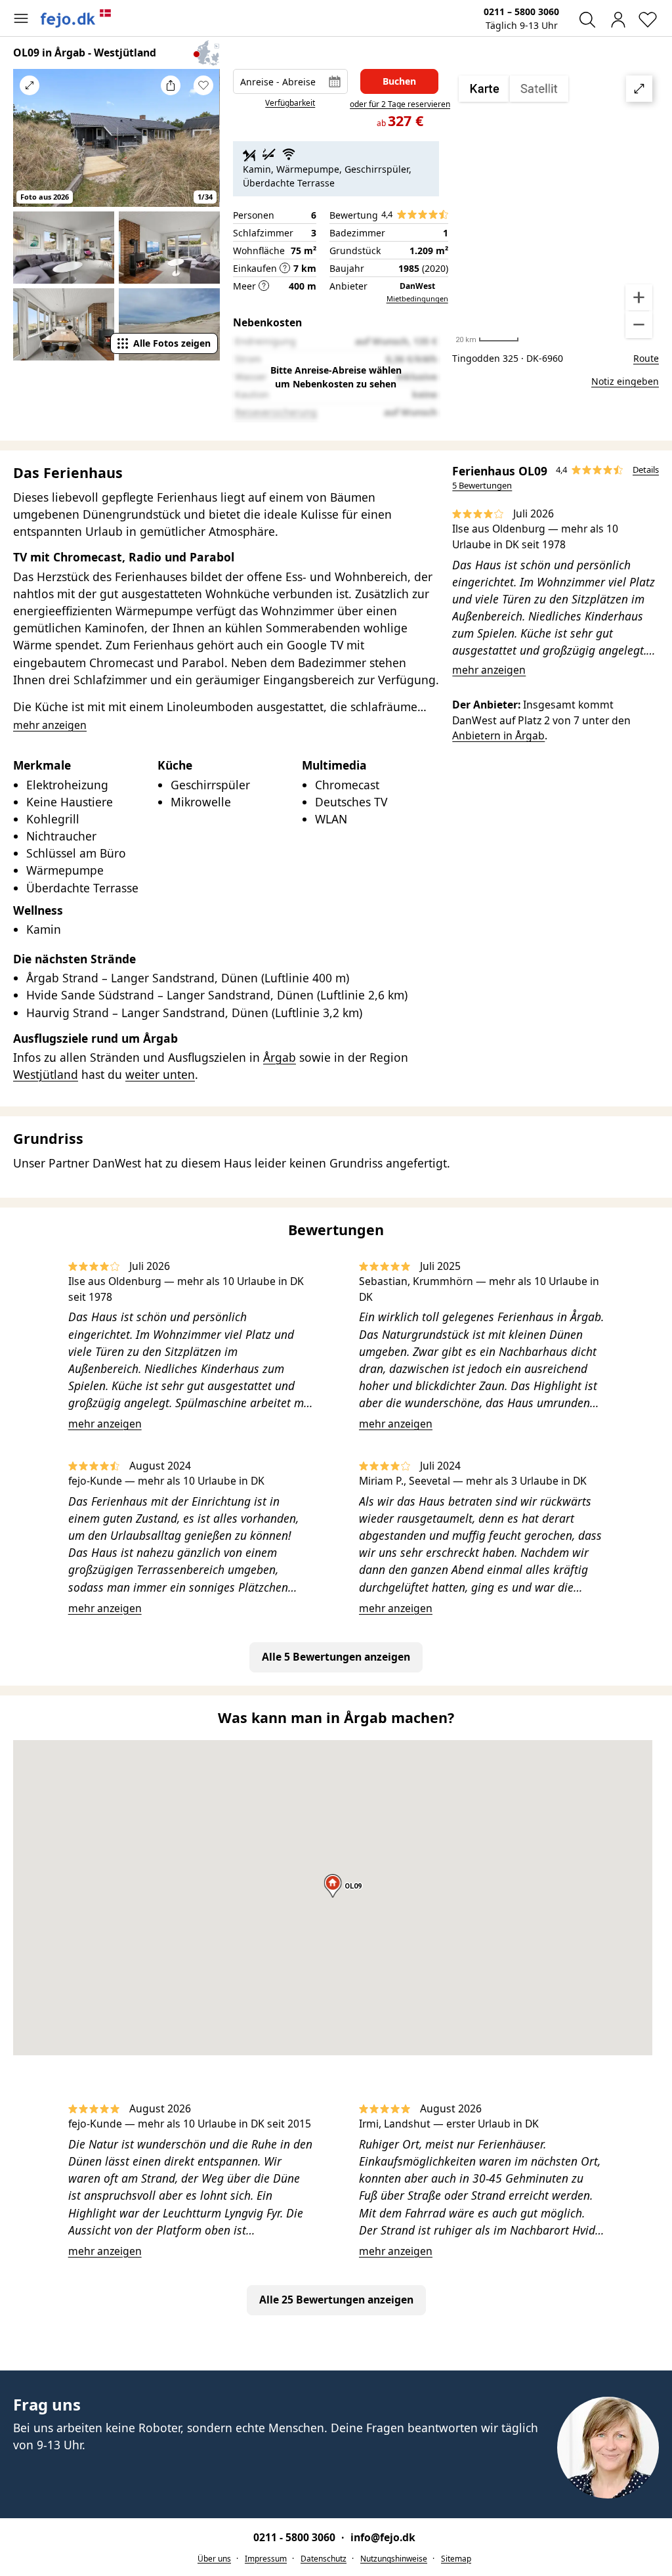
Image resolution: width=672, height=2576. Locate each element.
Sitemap (456, 2559)
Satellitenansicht (556, 207)
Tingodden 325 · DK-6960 (508, 358)
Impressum (266, 2559)
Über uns (214, 2559)
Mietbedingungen (417, 298)
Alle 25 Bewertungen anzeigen (336, 2300)
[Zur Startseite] (76, 18)
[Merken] (203, 85)
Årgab (280, 1057)
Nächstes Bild (203, 144)
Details (646, 469)
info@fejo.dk (383, 2537)
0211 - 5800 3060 (296, 2537)
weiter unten (160, 1074)
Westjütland (46, 1074)
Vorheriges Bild (30, 144)
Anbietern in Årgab (498, 735)
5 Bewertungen (482, 485)
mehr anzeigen (489, 670)
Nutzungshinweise (394, 2559)
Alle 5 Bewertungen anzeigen (336, 1657)
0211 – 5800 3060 (521, 11)
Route (646, 358)
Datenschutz (324, 2559)
